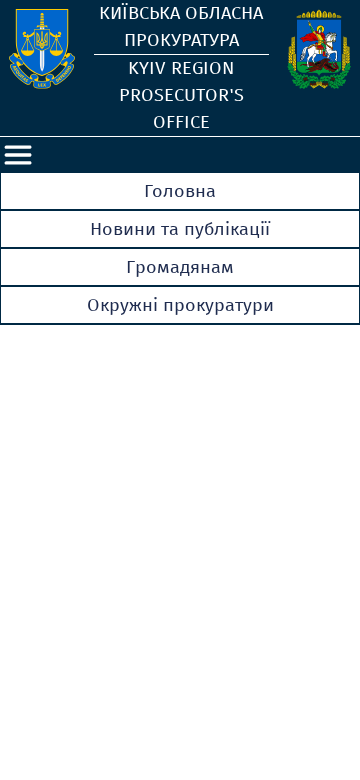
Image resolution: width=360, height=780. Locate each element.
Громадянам (180, 267)
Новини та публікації (180, 229)
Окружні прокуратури (180, 305)
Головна (180, 191)
